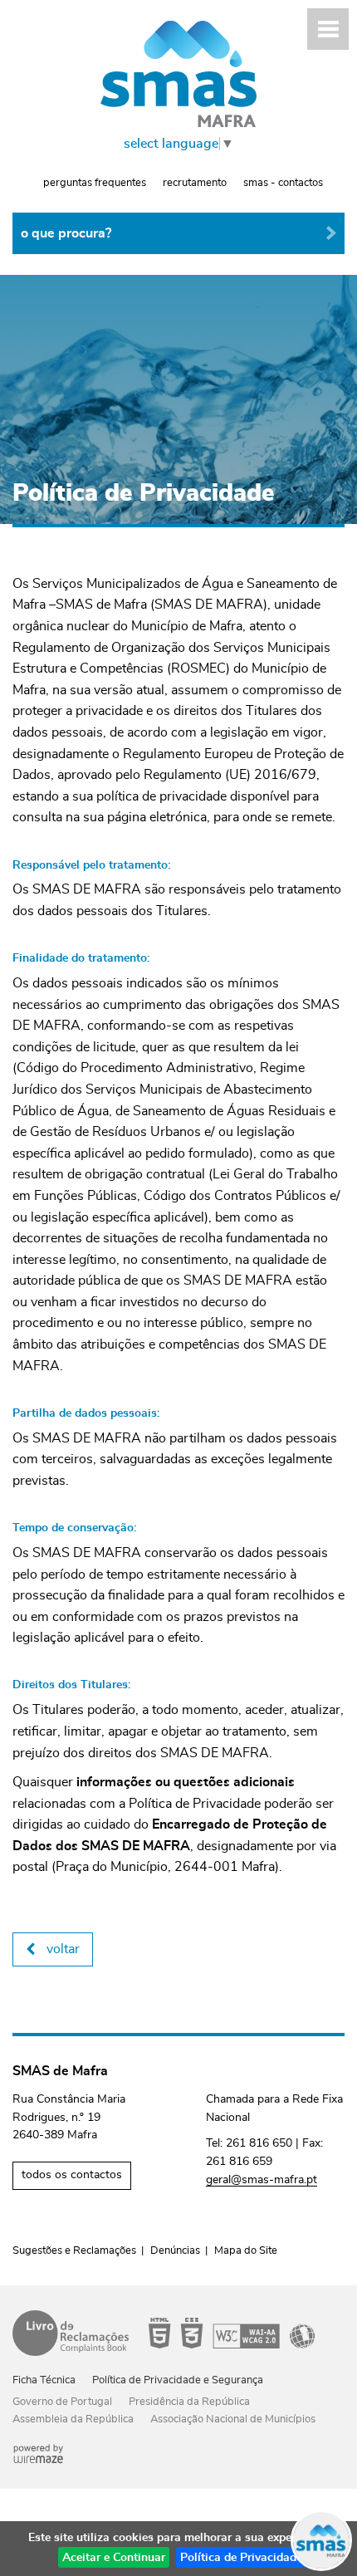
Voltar (63, 1949)
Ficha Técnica (44, 2380)
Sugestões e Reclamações (74, 2251)
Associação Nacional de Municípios (233, 2419)
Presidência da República (189, 2402)
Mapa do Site (246, 2251)
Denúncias (175, 2251)
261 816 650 (259, 2143)
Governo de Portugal (62, 2402)
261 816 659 (239, 2162)
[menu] (328, 29)
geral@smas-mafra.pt (262, 2180)
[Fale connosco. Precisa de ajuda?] (178, 2539)
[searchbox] (178, 233)
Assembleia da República (73, 2419)
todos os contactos (72, 2175)
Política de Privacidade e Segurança (178, 2380)
